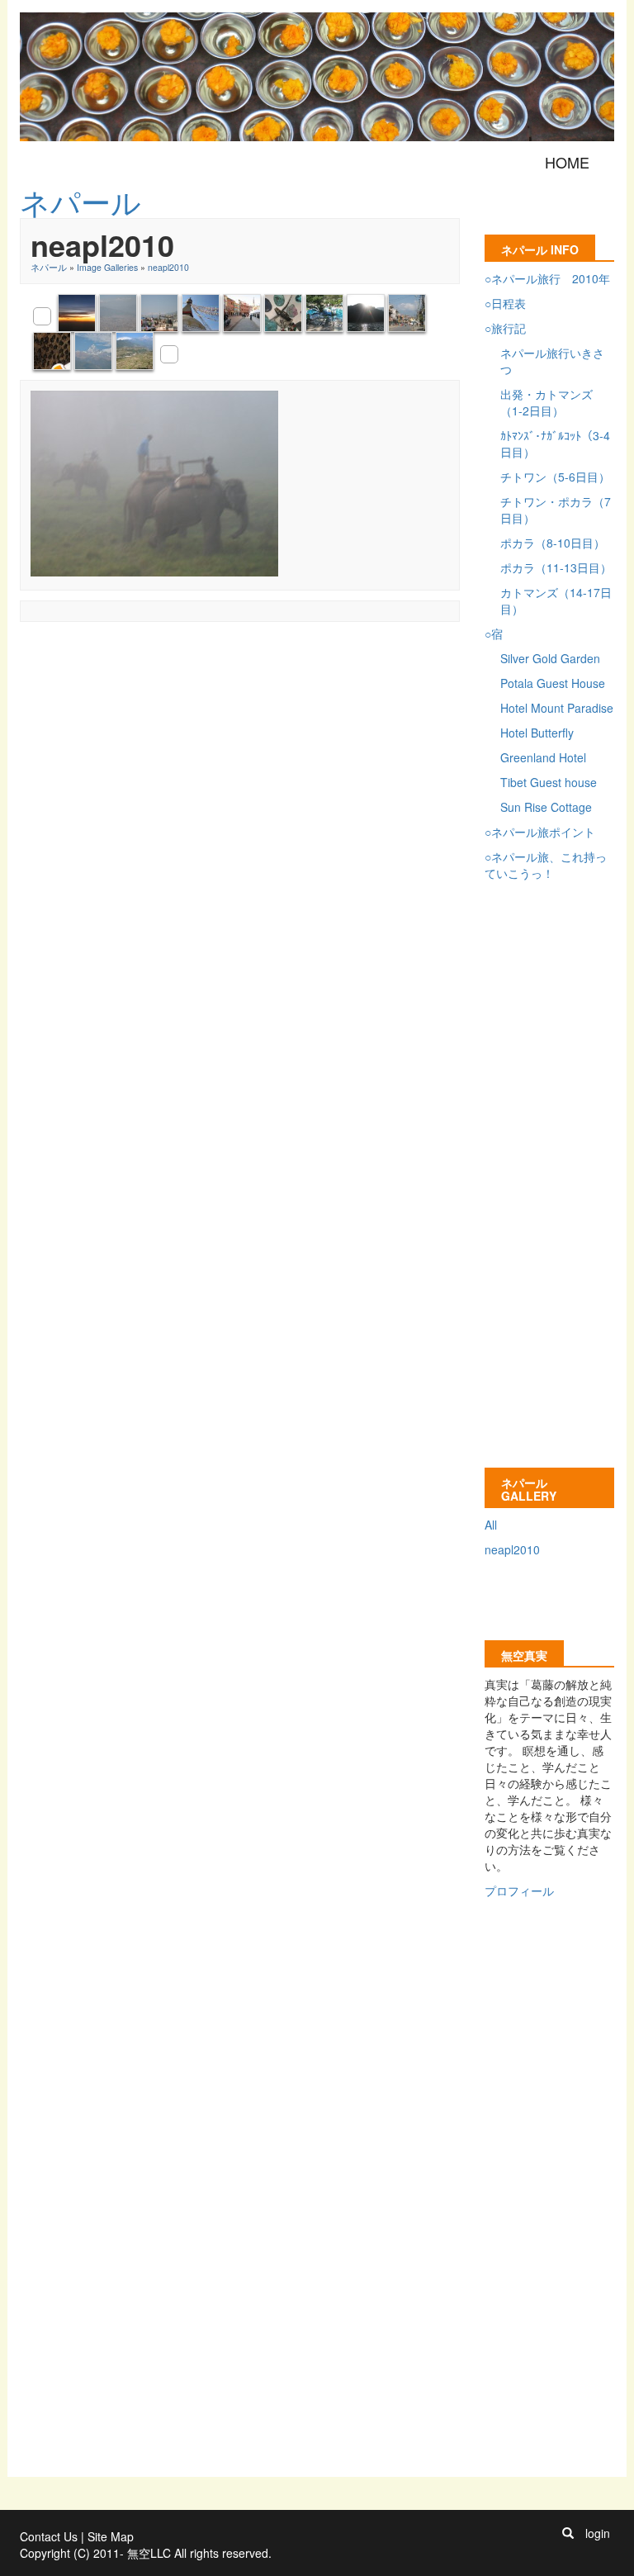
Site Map (111, 2536)
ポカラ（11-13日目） (556, 567)
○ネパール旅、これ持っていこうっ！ (546, 865)
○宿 (494, 633)
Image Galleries (107, 267)
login (598, 2533)
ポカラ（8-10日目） (553, 543)
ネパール (49, 267)
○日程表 (505, 303)
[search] (568, 2533)
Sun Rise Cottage (546, 807)
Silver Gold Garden (550, 658)
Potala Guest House (553, 683)
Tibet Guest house (549, 782)
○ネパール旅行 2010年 (547, 278)
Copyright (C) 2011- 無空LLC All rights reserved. (146, 2553)
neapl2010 (168, 267)
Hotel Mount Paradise (557, 708)
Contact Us (49, 2536)
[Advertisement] (320, 669)
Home (567, 162)
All (491, 1525)
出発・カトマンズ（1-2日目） (546, 402)
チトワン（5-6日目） (555, 477)
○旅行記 (505, 328)
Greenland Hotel (543, 757)
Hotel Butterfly (537, 733)
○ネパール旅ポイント (540, 832)
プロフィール (519, 1890)
